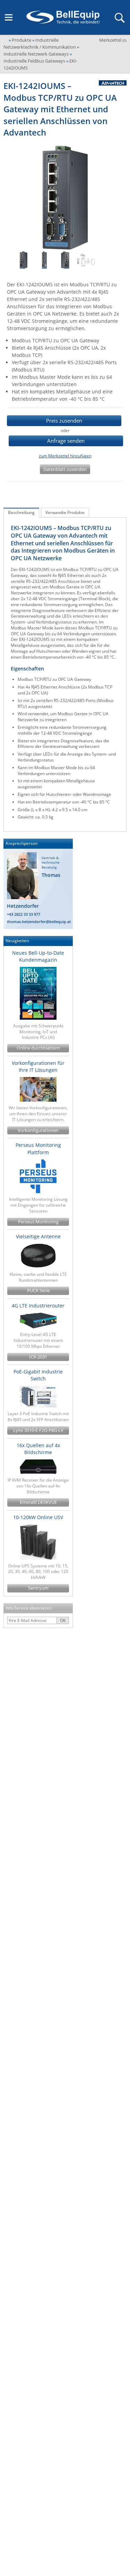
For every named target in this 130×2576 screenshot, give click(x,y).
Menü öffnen (9, 17)
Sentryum (38, 1588)
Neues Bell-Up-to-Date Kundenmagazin (38, 956)
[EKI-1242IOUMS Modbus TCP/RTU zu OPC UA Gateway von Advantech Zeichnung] (86, 260)
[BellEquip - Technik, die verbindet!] (63, 17)
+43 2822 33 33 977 (24, 914)
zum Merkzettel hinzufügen (65, 456)
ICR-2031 (38, 1357)
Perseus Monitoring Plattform (38, 1148)
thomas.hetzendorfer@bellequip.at (39, 922)
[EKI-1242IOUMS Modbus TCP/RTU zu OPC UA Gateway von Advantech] (24, 260)
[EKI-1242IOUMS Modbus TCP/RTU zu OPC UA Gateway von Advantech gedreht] (65, 260)
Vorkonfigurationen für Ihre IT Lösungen (38, 1066)
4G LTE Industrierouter (38, 1306)
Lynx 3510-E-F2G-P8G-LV (38, 1430)
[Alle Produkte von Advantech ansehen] (110, 83)
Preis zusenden (64, 421)
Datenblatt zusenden (65, 469)
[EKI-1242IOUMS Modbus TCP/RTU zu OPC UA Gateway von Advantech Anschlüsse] (44, 260)
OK (63, 1620)
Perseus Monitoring (38, 1222)
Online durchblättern (38, 1048)
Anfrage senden (66, 441)
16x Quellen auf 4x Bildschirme (38, 1449)
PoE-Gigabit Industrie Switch (38, 1375)
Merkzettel (113, 40)
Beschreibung (21, 512)
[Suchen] (119, 17)
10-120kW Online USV (38, 1517)
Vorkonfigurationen (38, 1130)
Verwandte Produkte (65, 512)
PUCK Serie (38, 1291)
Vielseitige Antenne (38, 1236)
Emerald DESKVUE (38, 1502)
